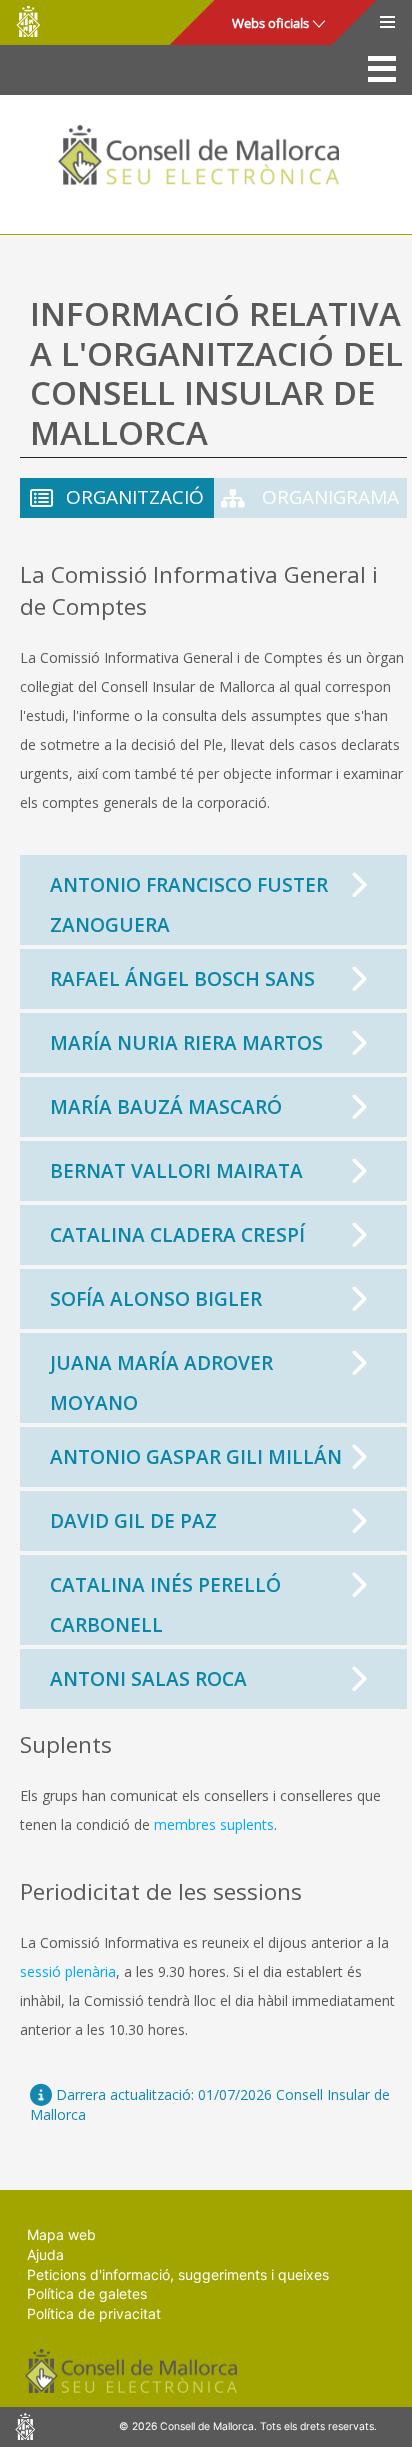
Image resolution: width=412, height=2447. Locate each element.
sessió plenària (68, 1971)
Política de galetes (87, 2293)
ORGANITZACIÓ (135, 497)
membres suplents (214, 1824)
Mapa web (61, 2234)
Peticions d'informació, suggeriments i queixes (178, 2274)
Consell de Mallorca (28, 21)
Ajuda (45, 2254)
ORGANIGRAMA (328, 497)
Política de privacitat (94, 2313)
